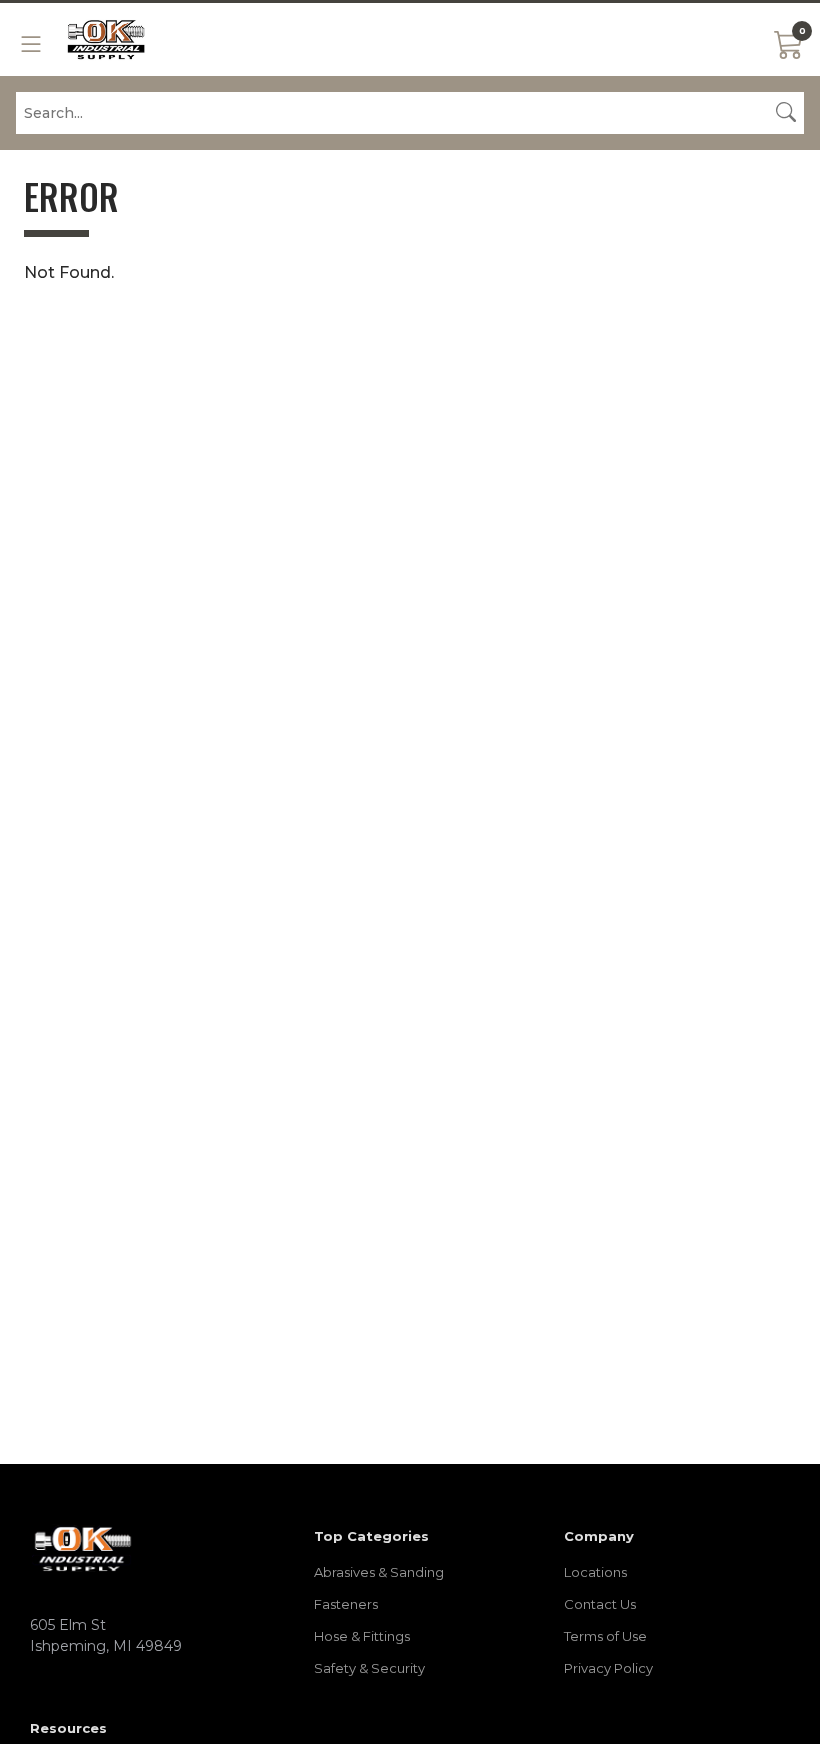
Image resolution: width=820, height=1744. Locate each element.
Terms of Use (605, 1636)
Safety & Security (369, 1668)
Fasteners (346, 1604)
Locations (595, 1572)
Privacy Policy (608, 1668)
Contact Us (600, 1604)
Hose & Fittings (362, 1636)
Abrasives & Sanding (379, 1572)
